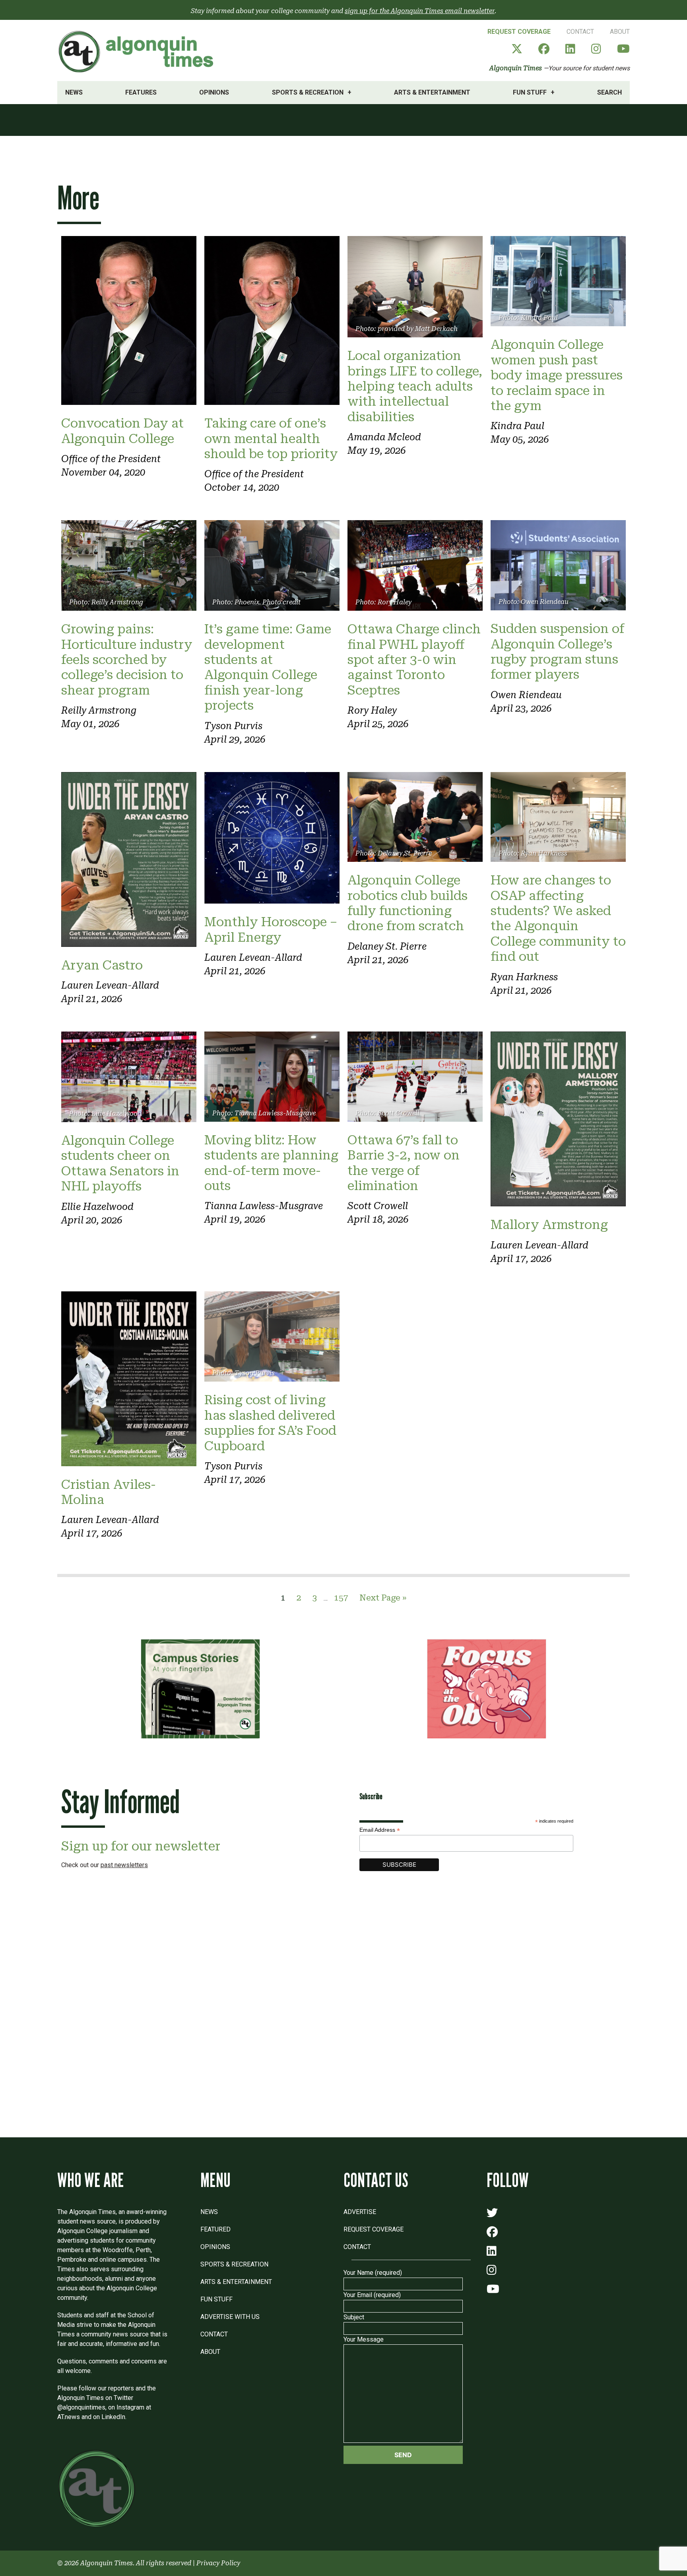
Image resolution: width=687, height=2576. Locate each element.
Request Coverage (519, 32)
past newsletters (124, 1865)
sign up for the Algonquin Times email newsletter (420, 11)
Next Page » (383, 1598)
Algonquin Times (516, 68)
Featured (215, 2229)
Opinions (214, 92)
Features (141, 92)
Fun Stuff (530, 92)
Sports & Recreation (308, 92)
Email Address (380, 1830)
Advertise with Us (230, 2317)
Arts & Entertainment (432, 92)
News (74, 92)
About (620, 32)
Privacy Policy (218, 2563)
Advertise (360, 2212)
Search (609, 92)
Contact (580, 32)
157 (341, 1598)
